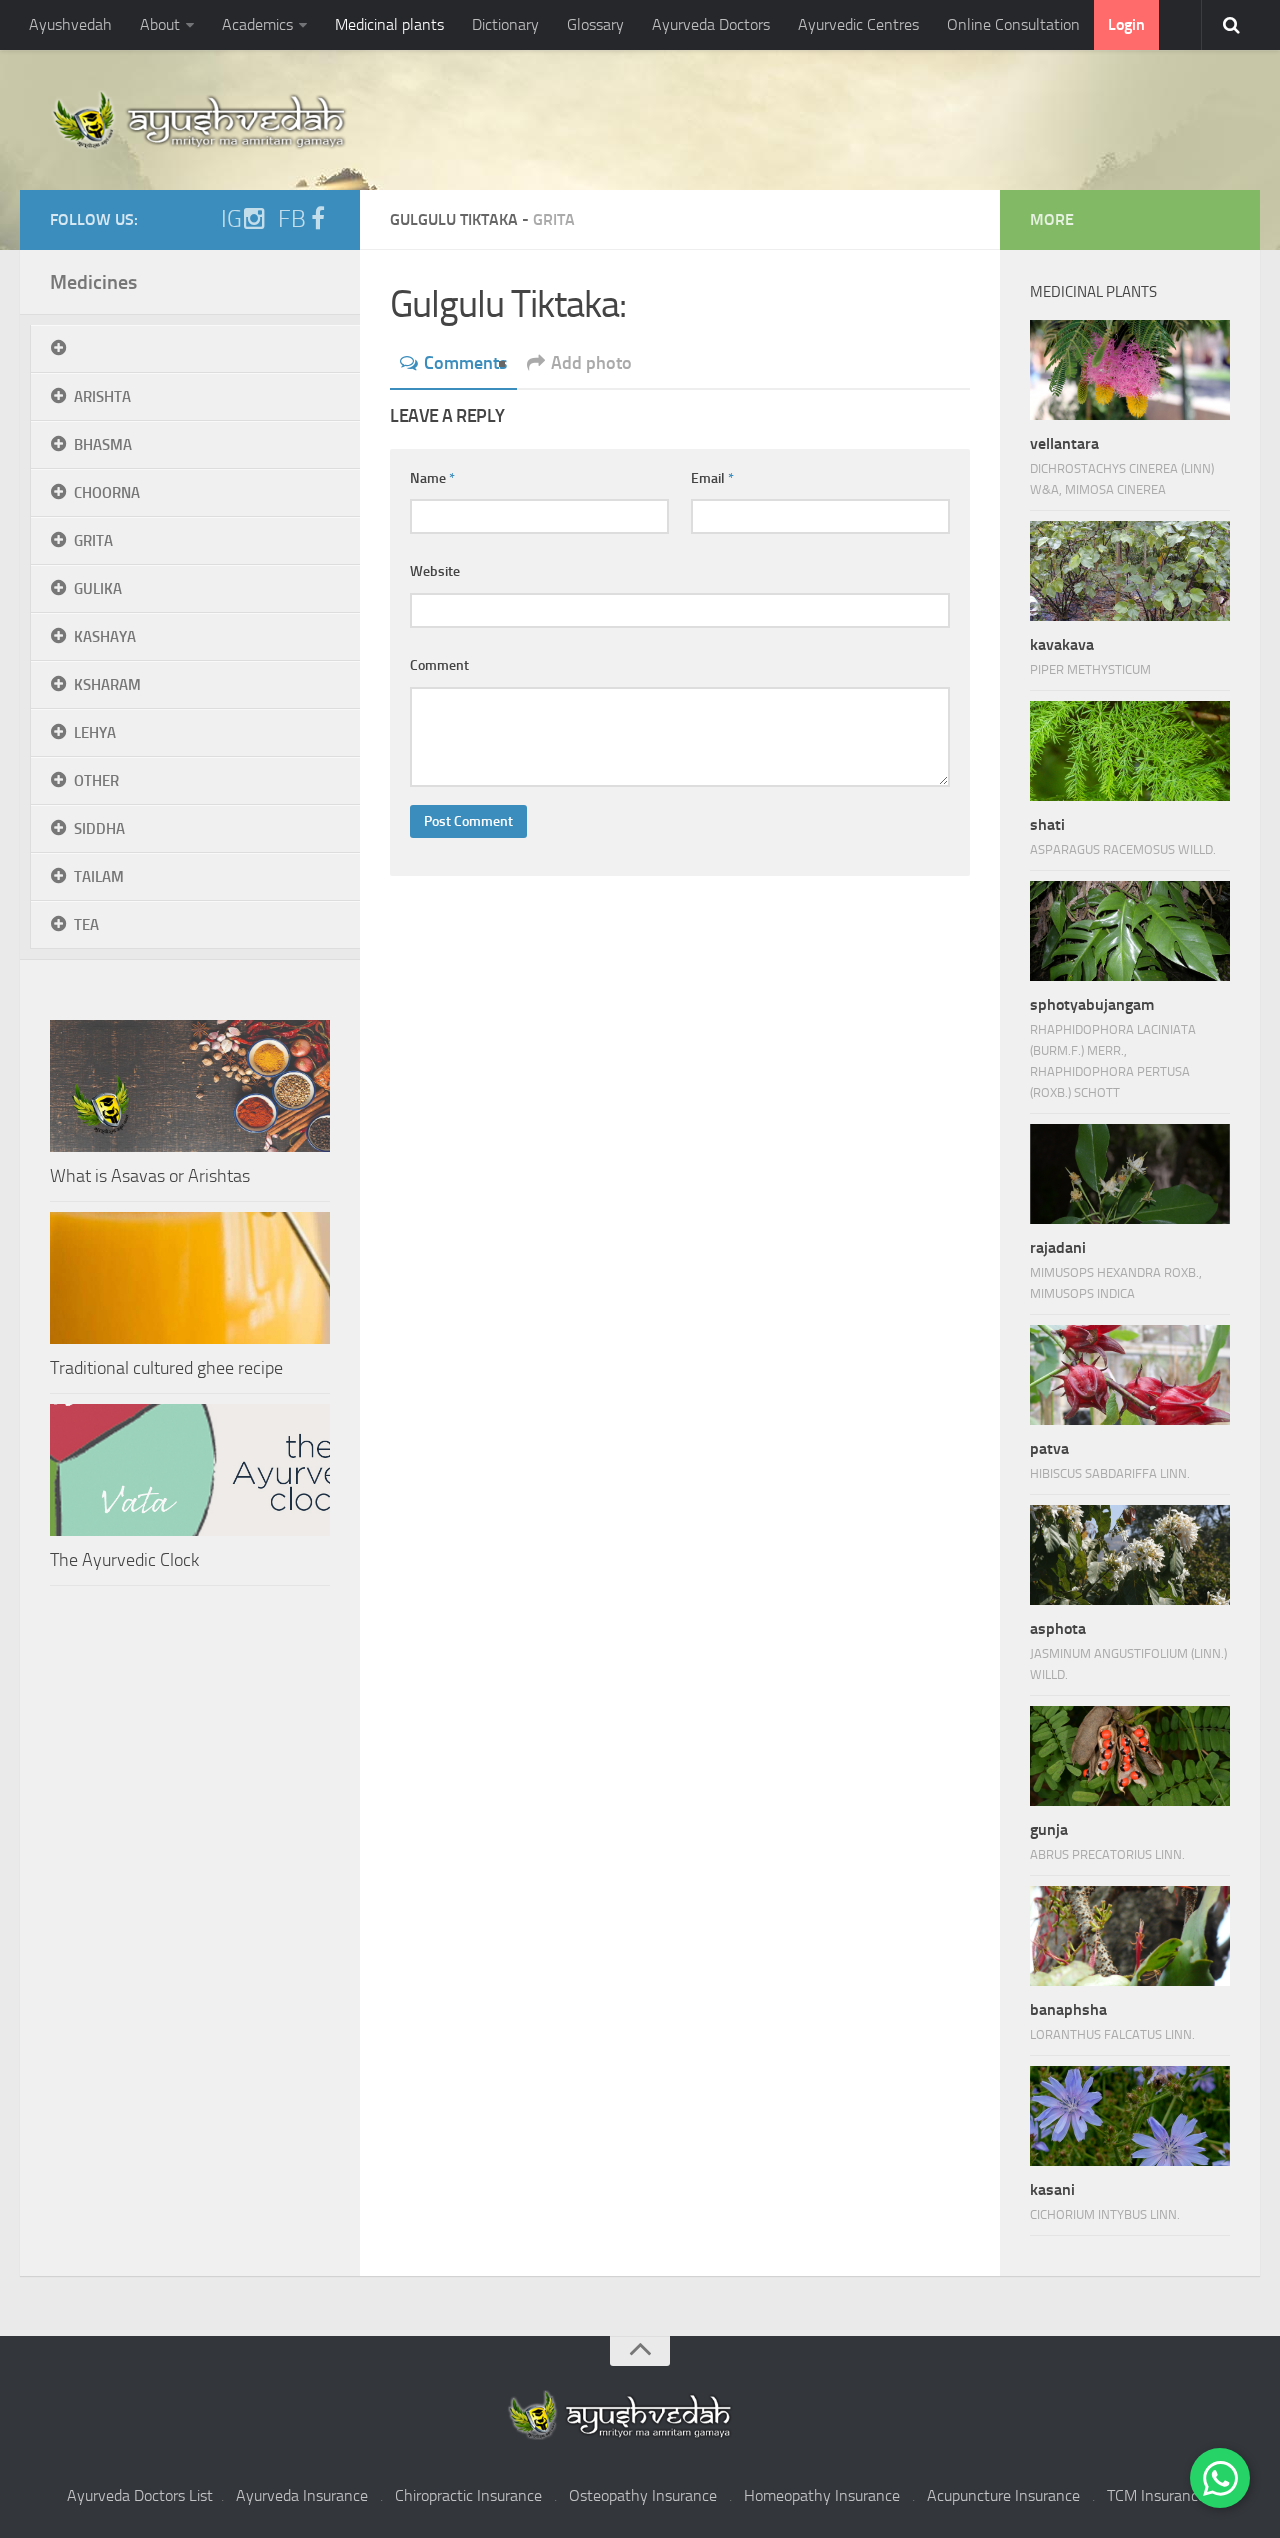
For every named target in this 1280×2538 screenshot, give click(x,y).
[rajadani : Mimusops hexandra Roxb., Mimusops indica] (1130, 1174)
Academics (257, 24)
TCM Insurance (1156, 2495)
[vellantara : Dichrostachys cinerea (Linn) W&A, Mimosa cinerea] (1130, 370)
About (160, 24)
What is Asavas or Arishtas (150, 1176)
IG (231, 219)
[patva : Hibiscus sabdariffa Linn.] (1130, 1375)
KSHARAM (107, 685)
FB (292, 219)
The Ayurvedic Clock (124, 1560)
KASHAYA (105, 637)
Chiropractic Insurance (468, 2495)
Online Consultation (1013, 24)
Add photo (591, 363)
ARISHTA (102, 397)
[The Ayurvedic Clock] (190, 1470)
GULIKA (98, 589)
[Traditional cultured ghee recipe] (190, 1278)
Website (435, 571)
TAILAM (99, 877)
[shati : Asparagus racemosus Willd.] (1130, 751)
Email (712, 478)
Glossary (595, 24)
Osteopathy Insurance (643, 2495)
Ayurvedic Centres (858, 24)
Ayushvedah (70, 24)
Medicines (93, 282)
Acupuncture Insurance (1003, 2495)
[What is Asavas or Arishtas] (190, 1086)
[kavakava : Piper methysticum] (1130, 571)
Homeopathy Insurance (822, 2495)
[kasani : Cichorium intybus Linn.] (1130, 2116)
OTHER (96, 781)
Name (432, 478)
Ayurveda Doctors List (140, 2495)
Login (1126, 24)
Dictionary (505, 24)
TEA (86, 925)
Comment (439, 665)
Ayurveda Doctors (711, 24)
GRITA (93, 541)
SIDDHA (99, 829)
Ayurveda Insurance (302, 2495)
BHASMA (103, 445)
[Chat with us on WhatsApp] (1220, 2478)
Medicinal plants (389, 24)
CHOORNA (107, 493)
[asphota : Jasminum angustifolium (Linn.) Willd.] (1130, 1555)
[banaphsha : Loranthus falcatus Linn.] (1130, 1936)
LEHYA (95, 733)
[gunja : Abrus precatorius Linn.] (1130, 1756)
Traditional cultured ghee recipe (166, 1368)
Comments (465, 363)
